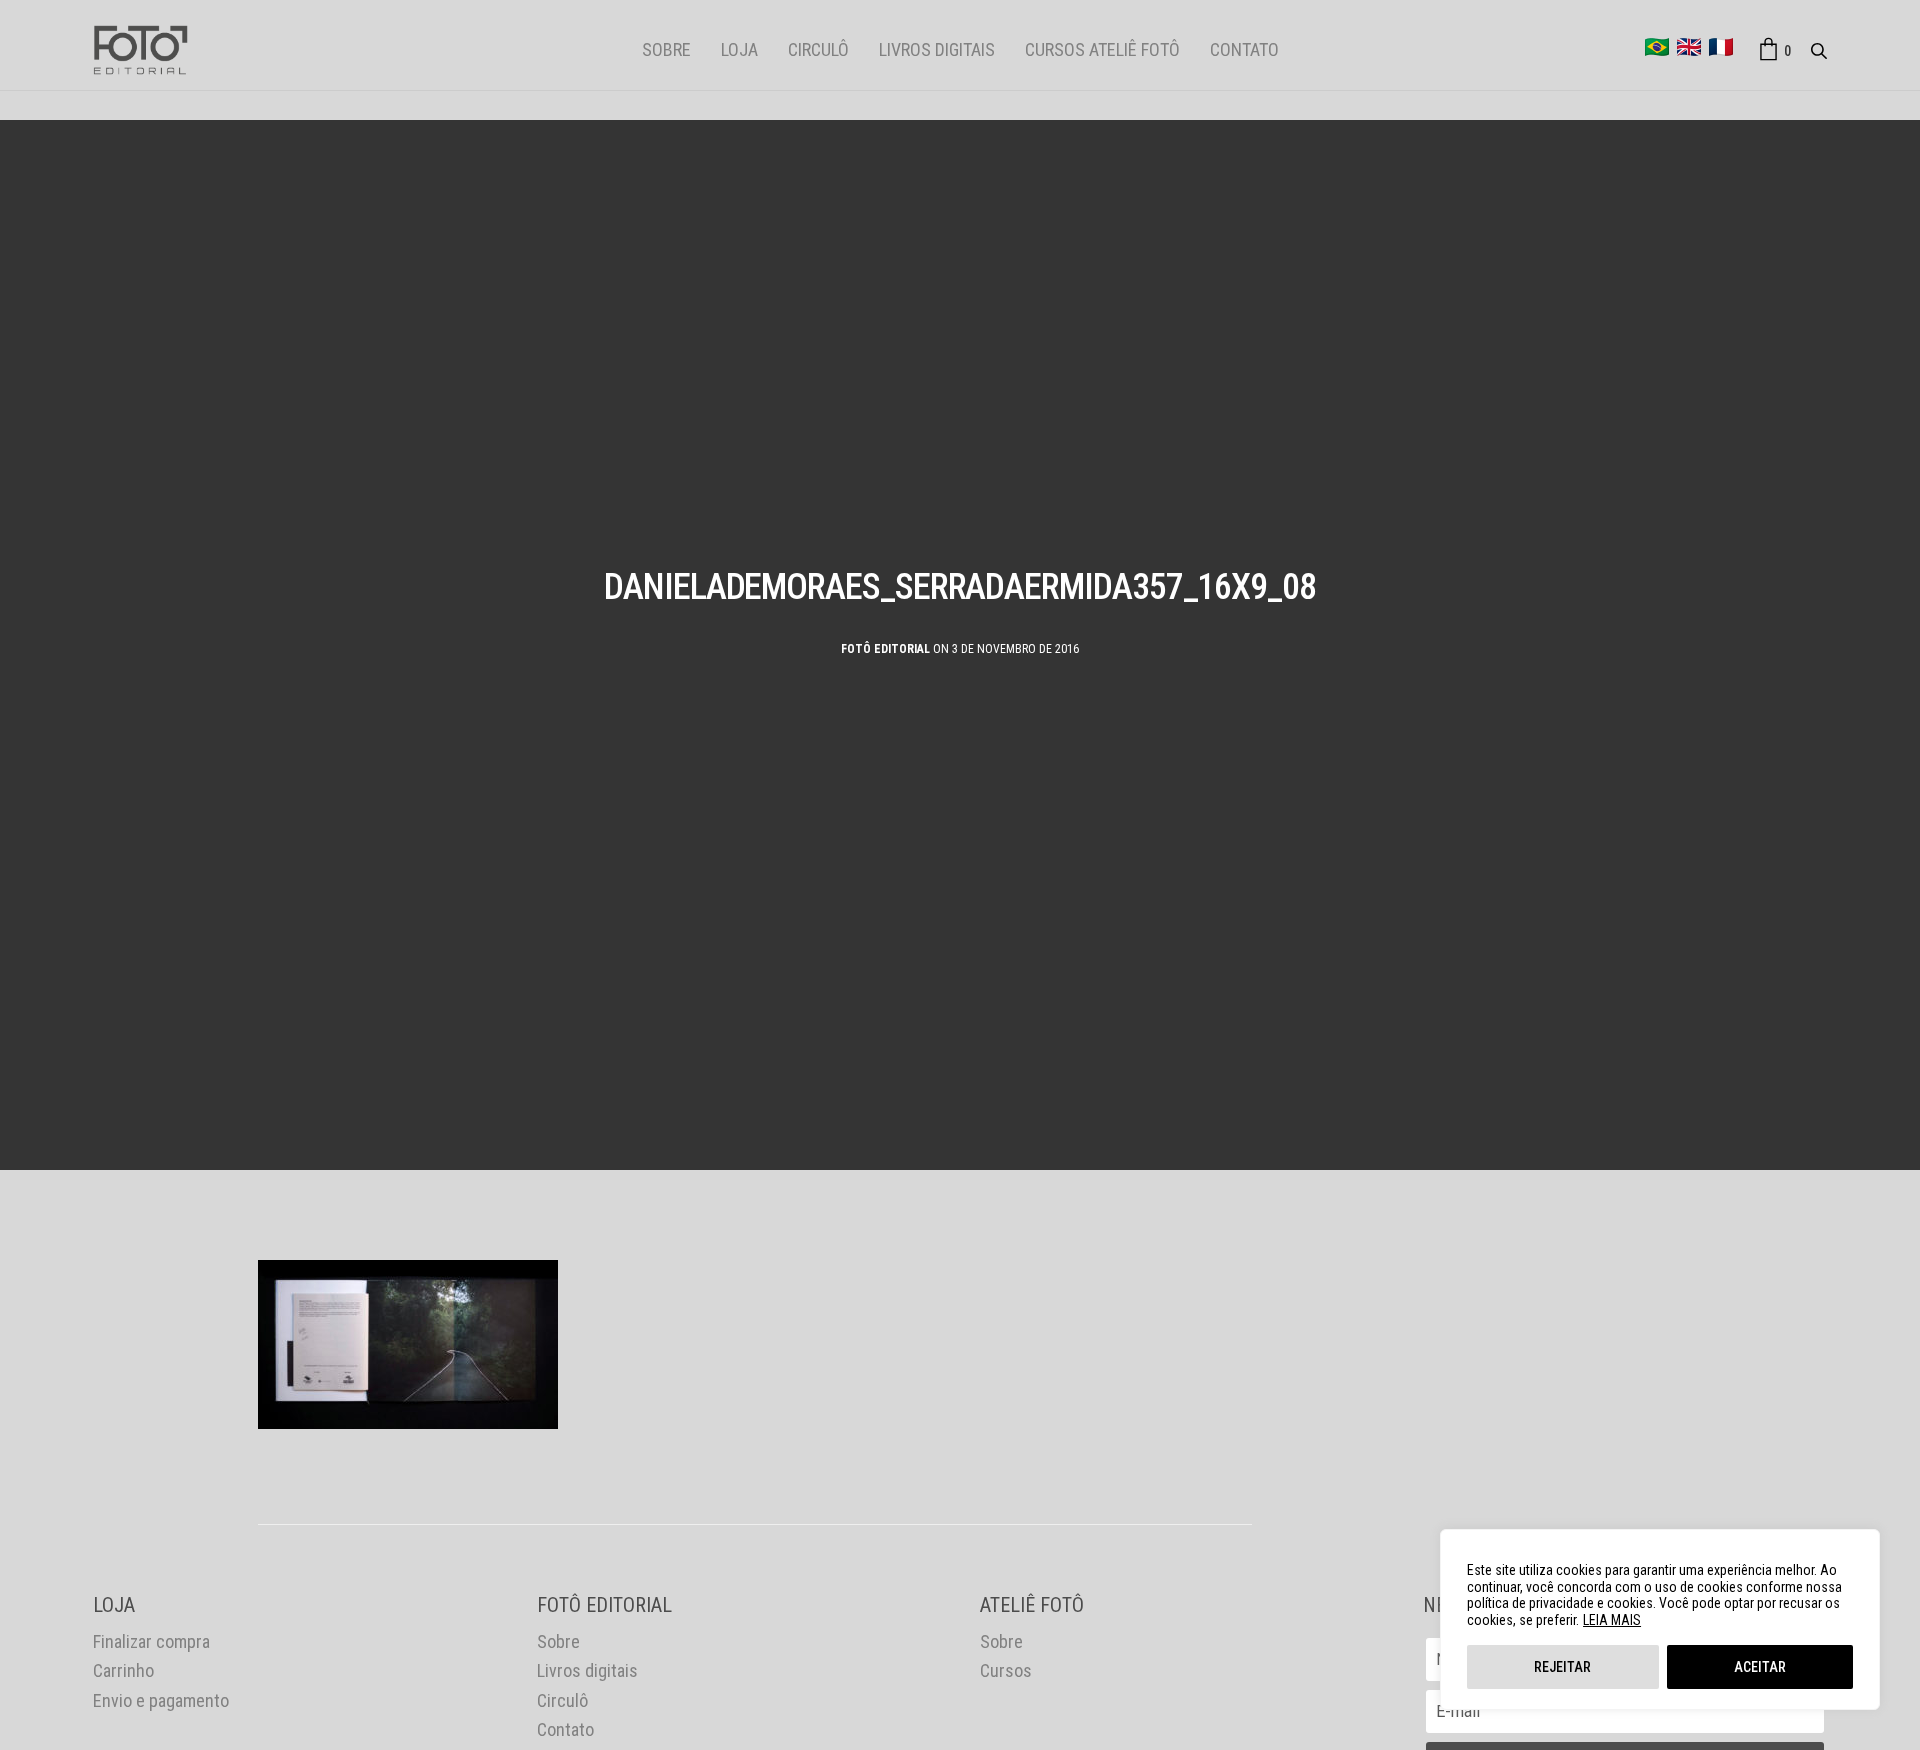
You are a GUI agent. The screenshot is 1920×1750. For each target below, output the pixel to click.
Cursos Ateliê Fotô (1102, 49)
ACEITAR (1760, 1667)
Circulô (818, 49)
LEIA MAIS (1612, 1620)
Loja (739, 49)
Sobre (666, 49)
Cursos (1006, 1670)
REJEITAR (1562, 1667)
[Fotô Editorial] (140, 50)
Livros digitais (937, 49)
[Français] (1721, 47)
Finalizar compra (151, 1641)
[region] (1660, 1619)
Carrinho (123, 1670)
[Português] (1657, 47)
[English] (1689, 47)
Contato (1244, 49)
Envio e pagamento (161, 1700)
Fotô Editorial (885, 649)
